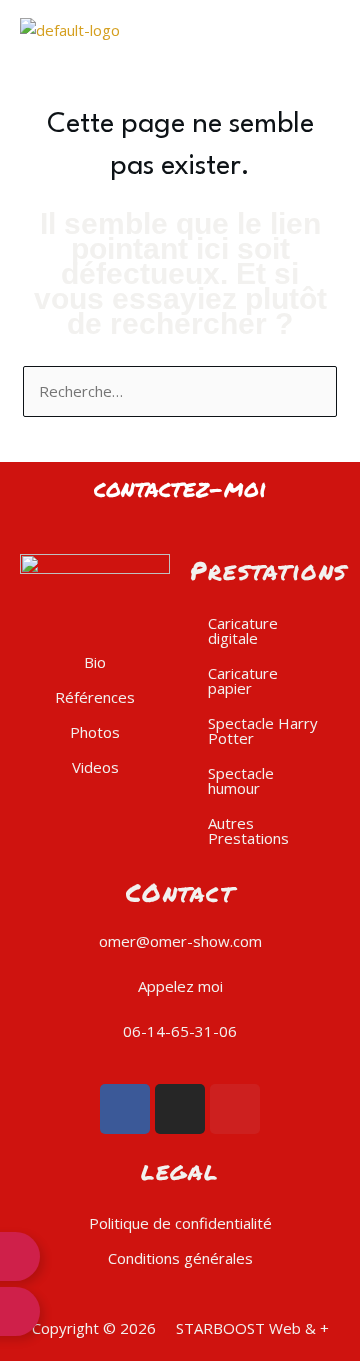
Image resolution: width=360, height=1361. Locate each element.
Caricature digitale (243, 630)
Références (95, 697)
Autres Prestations (248, 830)
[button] (270, 29)
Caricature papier (243, 680)
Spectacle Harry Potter (263, 730)
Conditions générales (180, 1258)
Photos (95, 732)
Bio (95, 662)
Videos (95, 767)
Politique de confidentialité (180, 1223)
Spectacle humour (241, 780)
